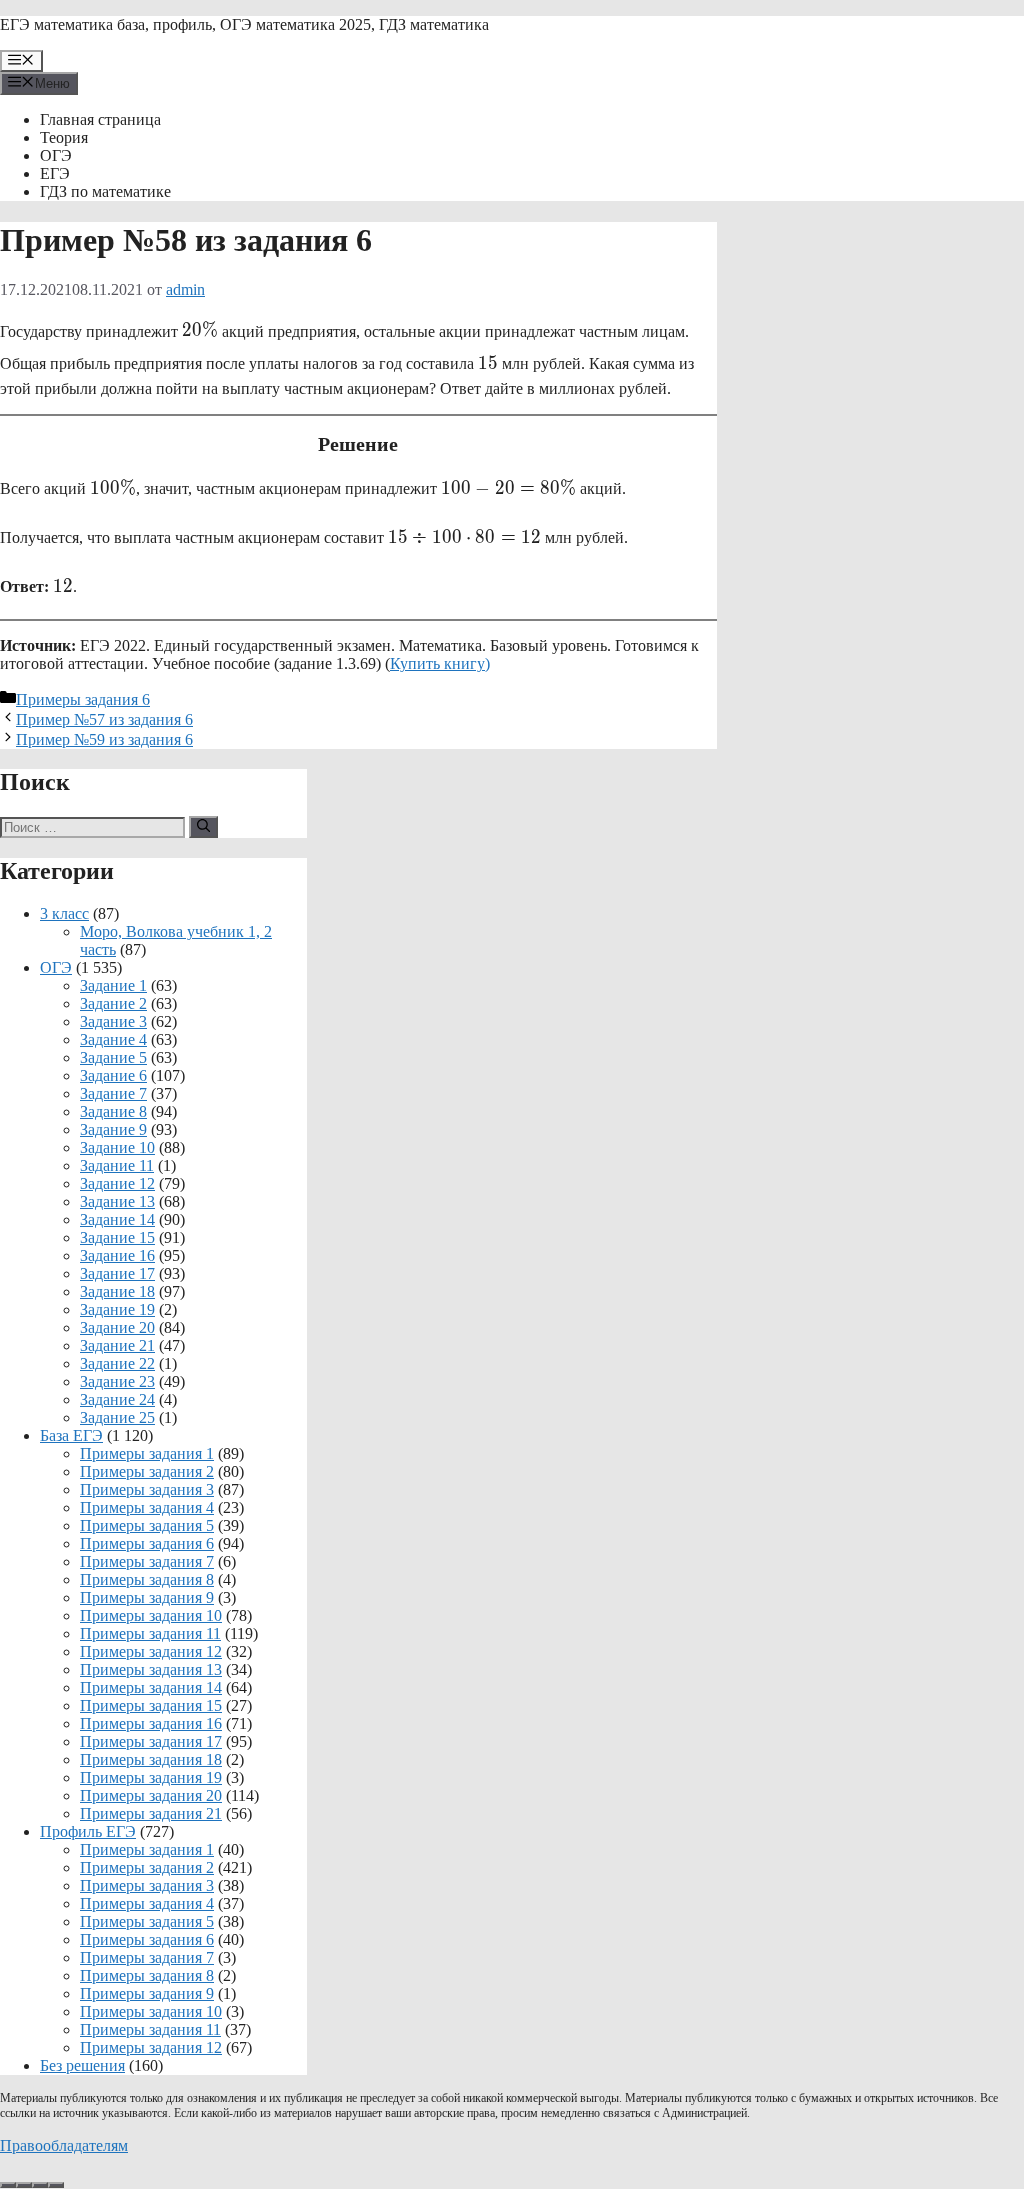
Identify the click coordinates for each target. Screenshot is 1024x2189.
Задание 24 (117, 1399)
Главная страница (100, 119)
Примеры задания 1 (147, 1453)
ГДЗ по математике (105, 191)
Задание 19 (117, 1309)
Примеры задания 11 (150, 1633)
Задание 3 (113, 1021)
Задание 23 (117, 1381)
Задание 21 (117, 1345)
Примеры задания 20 (151, 1795)
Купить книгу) (440, 663)
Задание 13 (117, 1201)
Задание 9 (113, 1129)
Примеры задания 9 (147, 1597)
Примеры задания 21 (151, 1813)
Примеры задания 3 (147, 1489)
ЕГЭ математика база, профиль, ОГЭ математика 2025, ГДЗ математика (244, 24)
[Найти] (203, 827)
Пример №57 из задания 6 (104, 719)
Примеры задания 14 (151, 1687)
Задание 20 (117, 1327)
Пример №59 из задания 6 (104, 739)
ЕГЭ (55, 173)
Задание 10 (117, 1147)
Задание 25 (117, 1417)
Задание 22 (117, 1363)
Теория (64, 137)
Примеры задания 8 (147, 1579)
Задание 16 (117, 1255)
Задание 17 (117, 1273)
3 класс (64, 913)
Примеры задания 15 (151, 1705)
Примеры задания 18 (151, 1759)
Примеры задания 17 (151, 1741)
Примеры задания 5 (147, 1525)
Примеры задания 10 (151, 1615)
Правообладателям (64, 2145)
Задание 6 (113, 1075)
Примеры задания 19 (151, 1777)
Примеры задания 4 (147, 1507)
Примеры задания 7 (147, 1561)
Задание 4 (113, 1039)
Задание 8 (113, 1111)
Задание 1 (113, 985)
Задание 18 (117, 1291)
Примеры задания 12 (151, 1651)
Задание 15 (117, 1237)
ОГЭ (56, 155)
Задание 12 (117, 1183)
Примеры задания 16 (151, 1723)
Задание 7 (113, 1093)
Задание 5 (113, 1057)
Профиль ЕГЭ (88, 1831)
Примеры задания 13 (151, 1669)
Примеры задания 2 (147, 1471)
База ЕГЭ (71, 1435)
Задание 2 (113, 1003)
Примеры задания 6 (83, 699)
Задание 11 (117, 1165)
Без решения (82, 2065)
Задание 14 (117, 1219)
